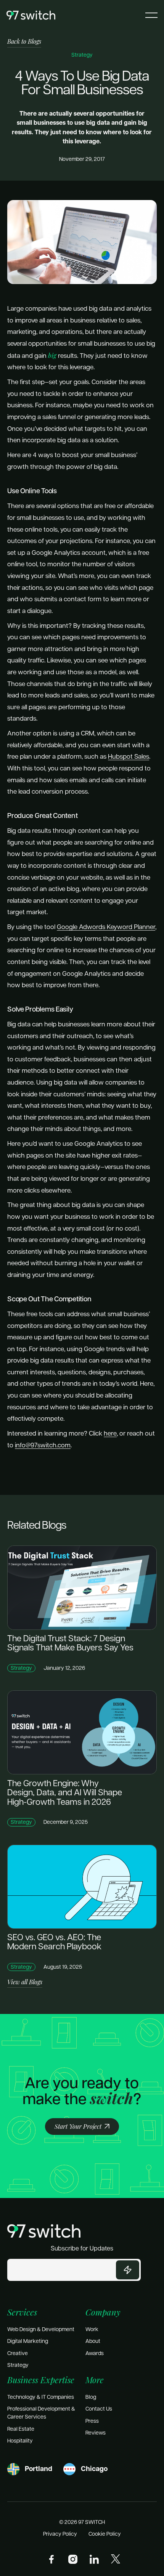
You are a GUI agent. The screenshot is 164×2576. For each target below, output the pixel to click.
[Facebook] (51, 2559)
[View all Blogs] (25, 1982)
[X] (116, 2559)
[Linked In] (94, 2559)
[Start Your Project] (82, 2126)
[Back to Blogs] (24, 42)
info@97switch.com (43, 1445)
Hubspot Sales (129, 756)
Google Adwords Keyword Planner (106, 926)
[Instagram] (73, 2559)
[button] (151, 15)
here (110, 1433)
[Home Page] (31, 15)
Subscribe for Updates (82, 2248)
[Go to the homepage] (44, 2231)
